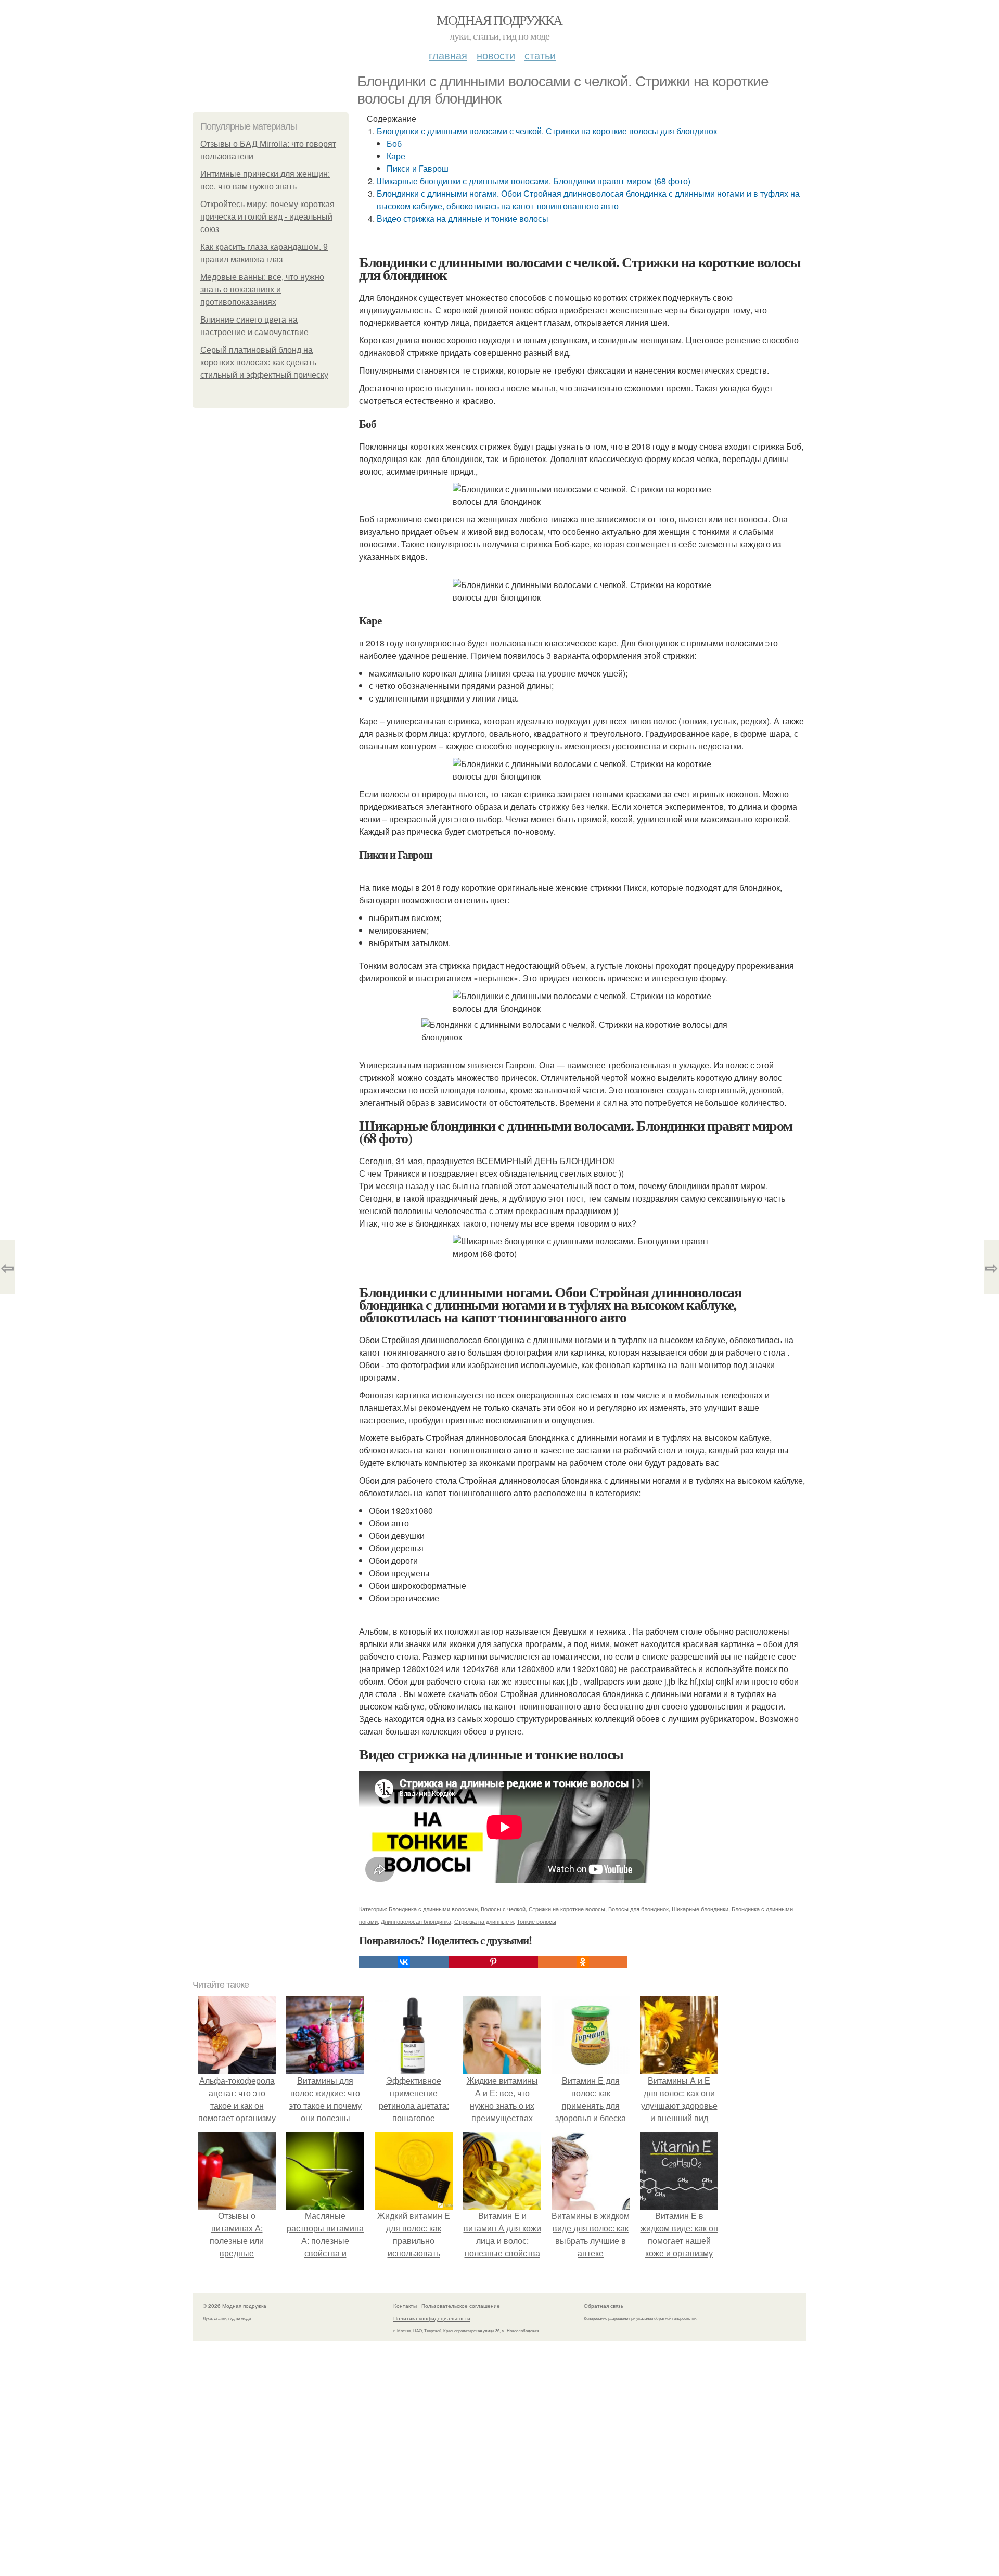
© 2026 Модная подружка (235, 2306)
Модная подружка (499, 20)
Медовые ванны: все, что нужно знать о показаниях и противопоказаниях (262, 290)
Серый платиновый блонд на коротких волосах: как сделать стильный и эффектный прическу (264, 362)
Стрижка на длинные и (484, 1921)
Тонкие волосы (536, 1921)
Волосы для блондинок (638, 1909)
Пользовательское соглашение (461, 2306)
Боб (394, 143)
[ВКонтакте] (404, 1962)
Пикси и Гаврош (418, 168)
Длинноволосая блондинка (416, 1921)
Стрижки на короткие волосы (567, 1909)
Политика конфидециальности (432, 2318)
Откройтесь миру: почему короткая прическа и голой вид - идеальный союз (267, 217)
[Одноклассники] (583, 1962)
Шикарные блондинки (700, 1909)
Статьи (540, 55)
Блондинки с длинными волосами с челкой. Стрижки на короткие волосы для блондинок (547, 131)
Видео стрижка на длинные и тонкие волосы (463, 218)
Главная (448, 55)
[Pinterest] (493, 1962)
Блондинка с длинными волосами (433, 1909)
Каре (396, 156)
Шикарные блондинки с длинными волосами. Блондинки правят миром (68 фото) (534, 181)
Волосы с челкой (503, 1909)
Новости (496, 55)
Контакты (405, 2306)
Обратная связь (604, 2306)
